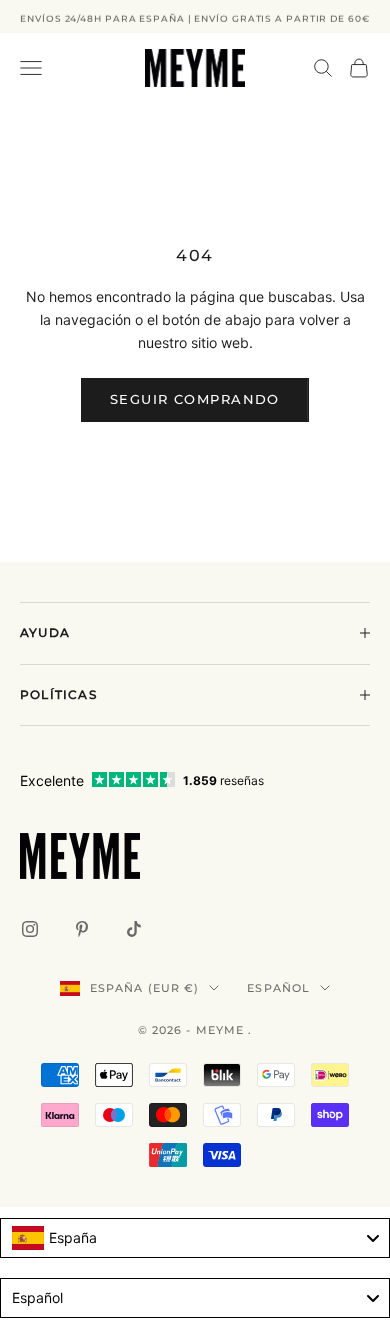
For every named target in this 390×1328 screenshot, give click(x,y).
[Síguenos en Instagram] (30, 929)
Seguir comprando (195, 399)
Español (278, 988)
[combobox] (195, 1238)
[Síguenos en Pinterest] (82, 929)
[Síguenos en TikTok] (134, 929)
